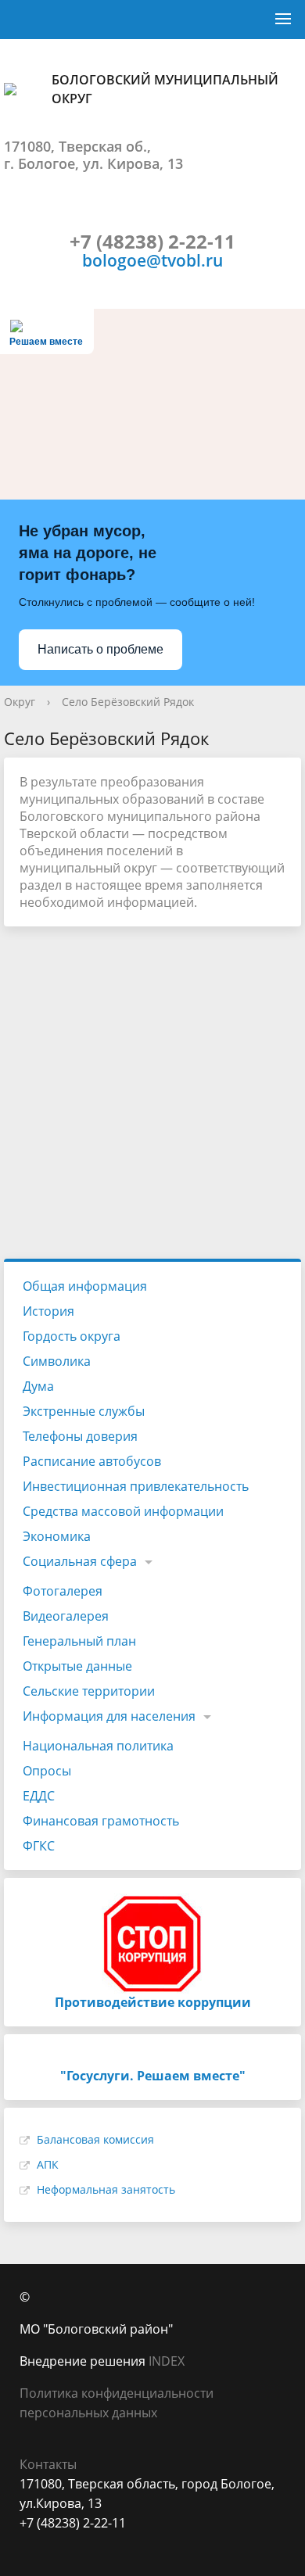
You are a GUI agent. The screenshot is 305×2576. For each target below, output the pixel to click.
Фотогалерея (63, 1591)
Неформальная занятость (106, 2189)
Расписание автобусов (92, 1461)
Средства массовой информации (123, 1511)
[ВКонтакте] (31, 2543)
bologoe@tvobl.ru (152, 260)
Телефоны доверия (80, 1436)
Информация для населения (109, 1716)
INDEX (167, 2361)
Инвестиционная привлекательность (136, 1486)
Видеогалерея (66, 1616)
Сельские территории (89, 1691)
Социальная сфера (80, 1561)
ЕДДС (39, 1796)
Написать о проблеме (100, 649)
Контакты (48, 2464)
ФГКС (39, 1846)
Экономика (57, 1536)
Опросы (47, 1771)
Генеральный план (79, 1641)
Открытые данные (77, 1666)
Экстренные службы (84, 1411)
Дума (38, 1386)
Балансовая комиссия (95, 2139)
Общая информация (85, 1286)
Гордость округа (72, 1336)
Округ (20, 702)
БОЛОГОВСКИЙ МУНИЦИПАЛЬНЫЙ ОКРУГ (165, 89)
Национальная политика (98, 1746)
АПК (48, 2164)
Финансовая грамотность (101, 1821)
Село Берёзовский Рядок (128, 702)
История (48, 1311)
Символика (57, 1361)
